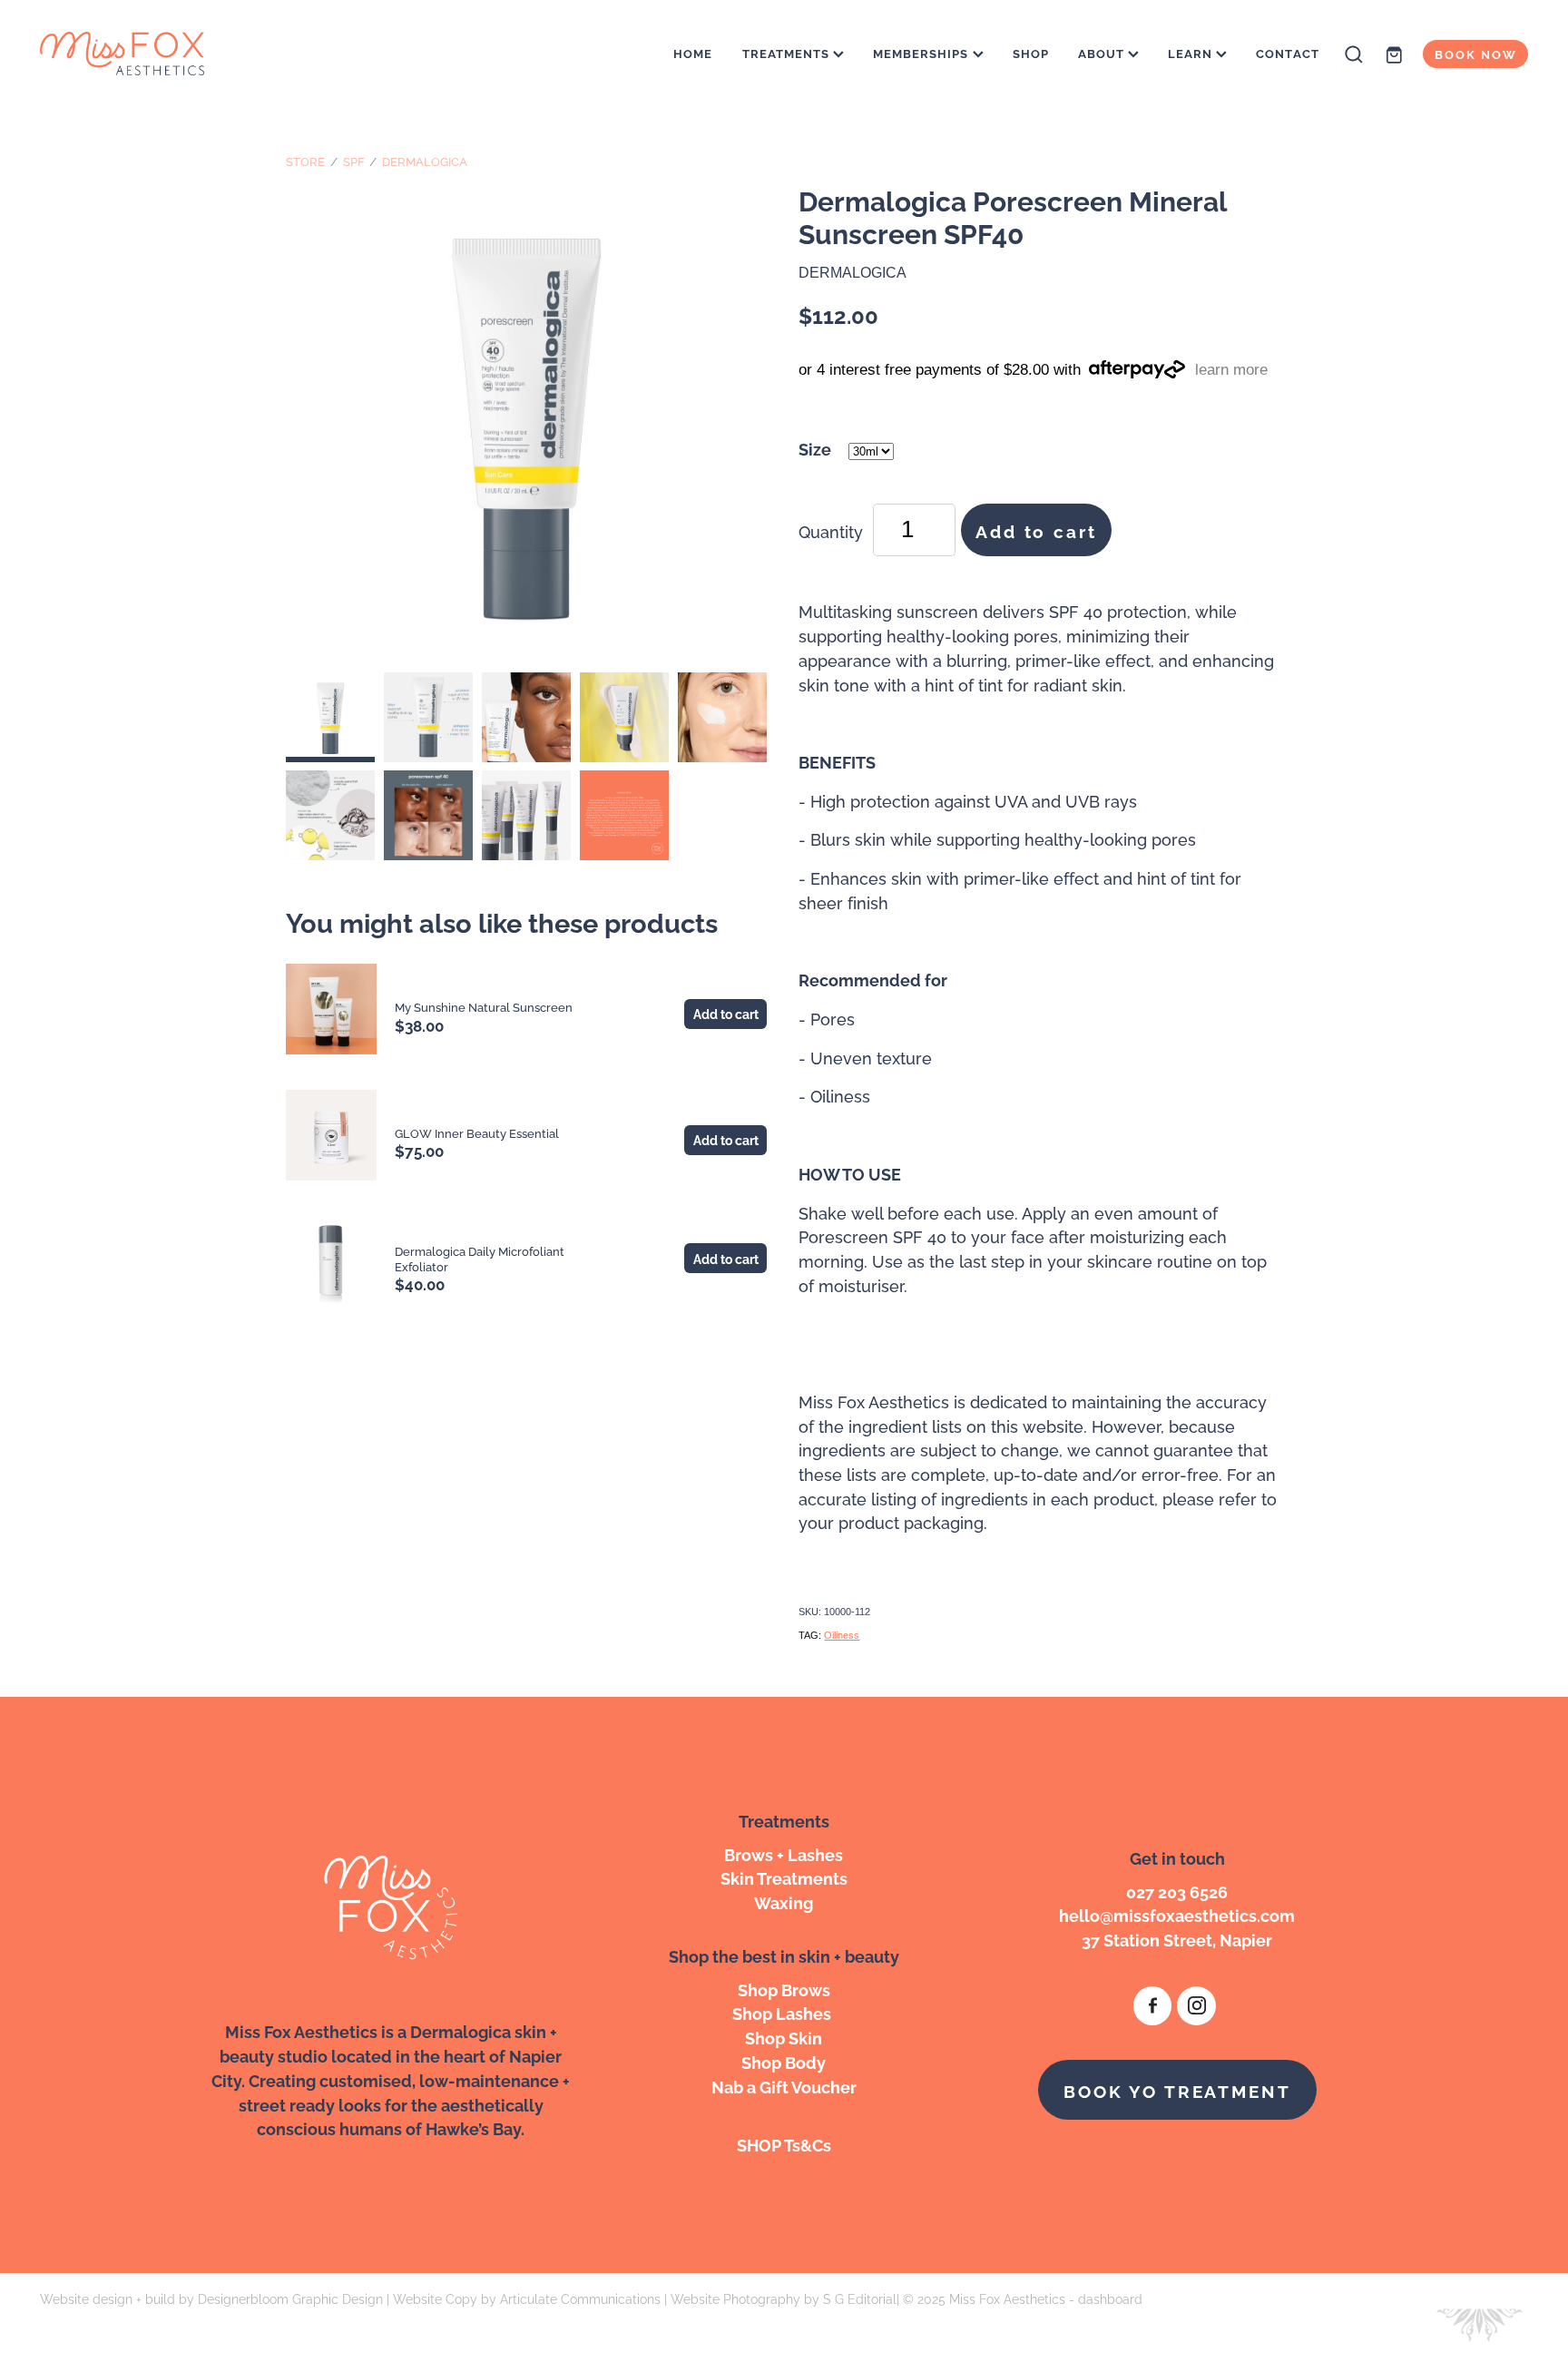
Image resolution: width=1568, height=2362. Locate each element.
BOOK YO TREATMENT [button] (1177, 2090)
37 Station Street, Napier (1177, 1939)
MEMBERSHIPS (923, 53)
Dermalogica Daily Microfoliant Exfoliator (480, 1258)
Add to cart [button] (1036, 530)
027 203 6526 (1177, 1891)
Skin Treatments (784, 1877)
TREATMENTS (788, 53)
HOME (693, 53)
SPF (354, 161)
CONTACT (1287, 53)
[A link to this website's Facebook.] (1153, 2006)
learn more (1231, 370)
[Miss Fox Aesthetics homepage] (189, 54)
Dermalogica (425, 161)
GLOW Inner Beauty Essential (477, 1132)
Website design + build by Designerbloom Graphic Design (211, 2298)
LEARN (1192, 53)
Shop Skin (784, 2037)
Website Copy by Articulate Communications (527, 2298)
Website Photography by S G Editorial (784, 2298)
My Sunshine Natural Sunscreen (484, 1006)
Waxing (784, 1901)
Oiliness (842, 1635)
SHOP (1031, 53)
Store (305, 161)
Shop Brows (784, 1989)
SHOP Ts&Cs (784, 2144)
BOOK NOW (1476, 54)
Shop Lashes (784, 2012)
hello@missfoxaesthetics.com (1177, 1914)
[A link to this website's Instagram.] (1196, 2006)
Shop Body (784, 2061)
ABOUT (1103, 53)
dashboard (1110, 2298)
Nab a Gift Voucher (784, 2086)
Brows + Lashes (784, 1853)
